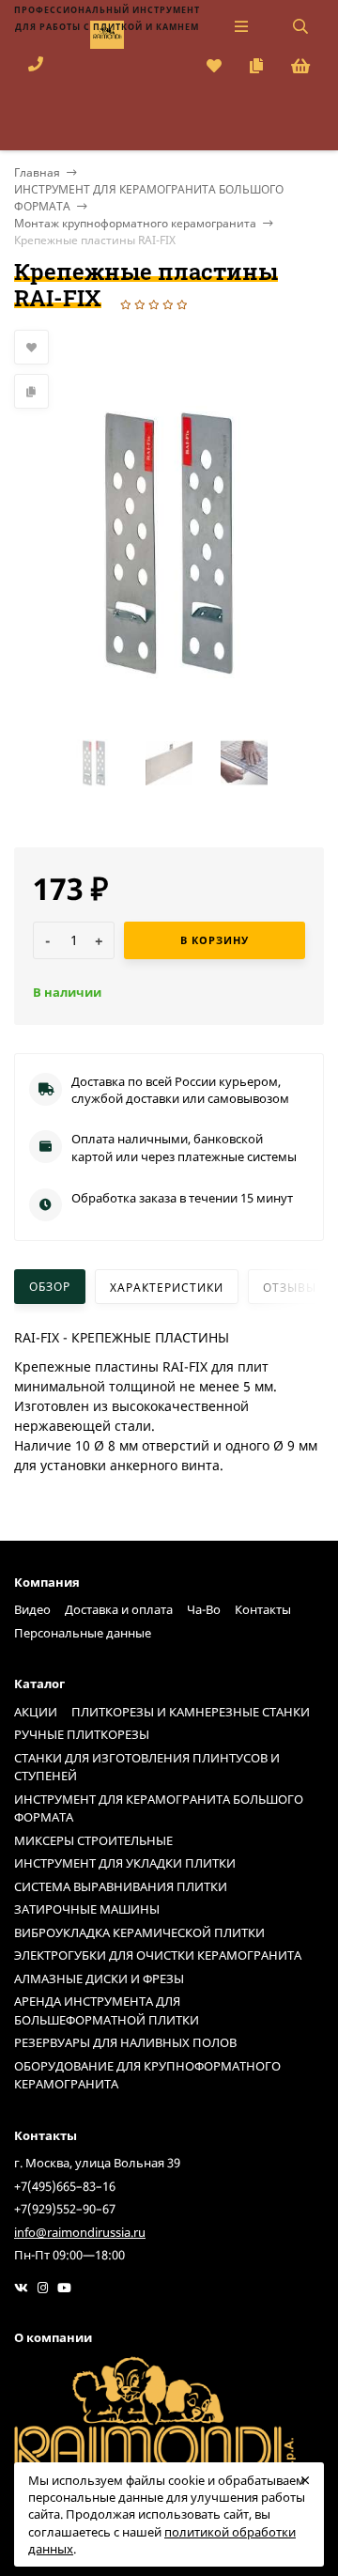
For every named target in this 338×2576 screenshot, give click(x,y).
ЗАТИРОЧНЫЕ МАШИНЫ (87, 1909)
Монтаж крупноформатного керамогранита (135, 223)
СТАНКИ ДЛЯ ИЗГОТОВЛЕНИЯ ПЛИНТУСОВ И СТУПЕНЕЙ (147, 1767)
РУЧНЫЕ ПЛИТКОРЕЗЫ (82, 1734)
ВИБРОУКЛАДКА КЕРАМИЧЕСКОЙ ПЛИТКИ (139, 1932)
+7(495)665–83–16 (65, 2186)
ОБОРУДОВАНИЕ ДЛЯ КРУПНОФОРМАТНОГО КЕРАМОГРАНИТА (147, 2075)
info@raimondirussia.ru (80, 2232)
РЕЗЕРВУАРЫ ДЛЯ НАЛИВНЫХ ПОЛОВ (125, 2042)
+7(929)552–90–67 (65, 2209)
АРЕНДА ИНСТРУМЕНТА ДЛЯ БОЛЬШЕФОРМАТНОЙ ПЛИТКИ (107, 2010)
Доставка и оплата (119, 1609)
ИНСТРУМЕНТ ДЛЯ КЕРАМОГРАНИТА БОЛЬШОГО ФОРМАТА (159, 1808)
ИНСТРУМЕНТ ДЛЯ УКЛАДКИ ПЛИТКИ (125, 1863)
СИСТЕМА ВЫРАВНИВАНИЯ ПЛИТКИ (121, 1886)
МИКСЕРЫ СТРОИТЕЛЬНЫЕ (93, 1840)
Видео (32, 1609)
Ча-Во (204, 1609)
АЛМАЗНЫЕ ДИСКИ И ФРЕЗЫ (99, 1979)
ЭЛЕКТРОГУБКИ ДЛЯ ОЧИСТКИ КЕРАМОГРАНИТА (158, 1955)
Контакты (263, 1609)
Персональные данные (83, 1633)
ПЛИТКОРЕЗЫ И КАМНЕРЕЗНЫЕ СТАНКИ (191, 1712)
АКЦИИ (36, 1712)
